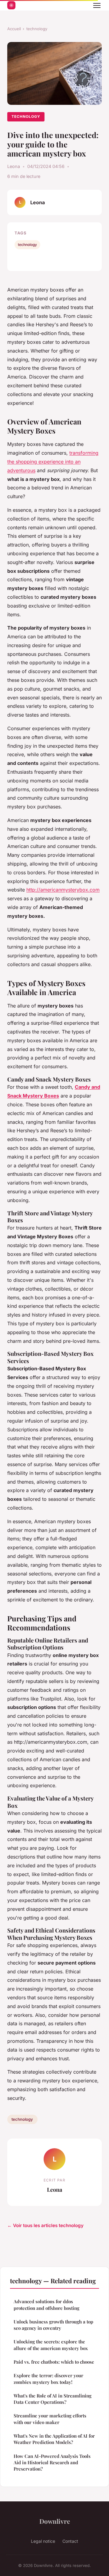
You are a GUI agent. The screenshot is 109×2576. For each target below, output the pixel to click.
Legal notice (43, 2541)
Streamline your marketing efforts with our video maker (50, 2419)
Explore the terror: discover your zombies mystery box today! (48, 2379)
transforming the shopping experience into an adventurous (53, 462)
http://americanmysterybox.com (63, 890)
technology (37, 29)
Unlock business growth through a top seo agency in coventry (53, 2325)
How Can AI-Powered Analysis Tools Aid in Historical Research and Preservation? (52, 2463)
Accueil (14, 29)
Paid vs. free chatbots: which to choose (54, 2362)
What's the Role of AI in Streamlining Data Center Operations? (53, 2399)
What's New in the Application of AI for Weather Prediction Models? (54, 2439)
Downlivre (55, 2521)
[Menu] (97, 5)
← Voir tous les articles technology (45, 2225)
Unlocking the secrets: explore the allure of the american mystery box (51, 2345)
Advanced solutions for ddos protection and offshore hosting (46, 2305)
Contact (70, 2541)
